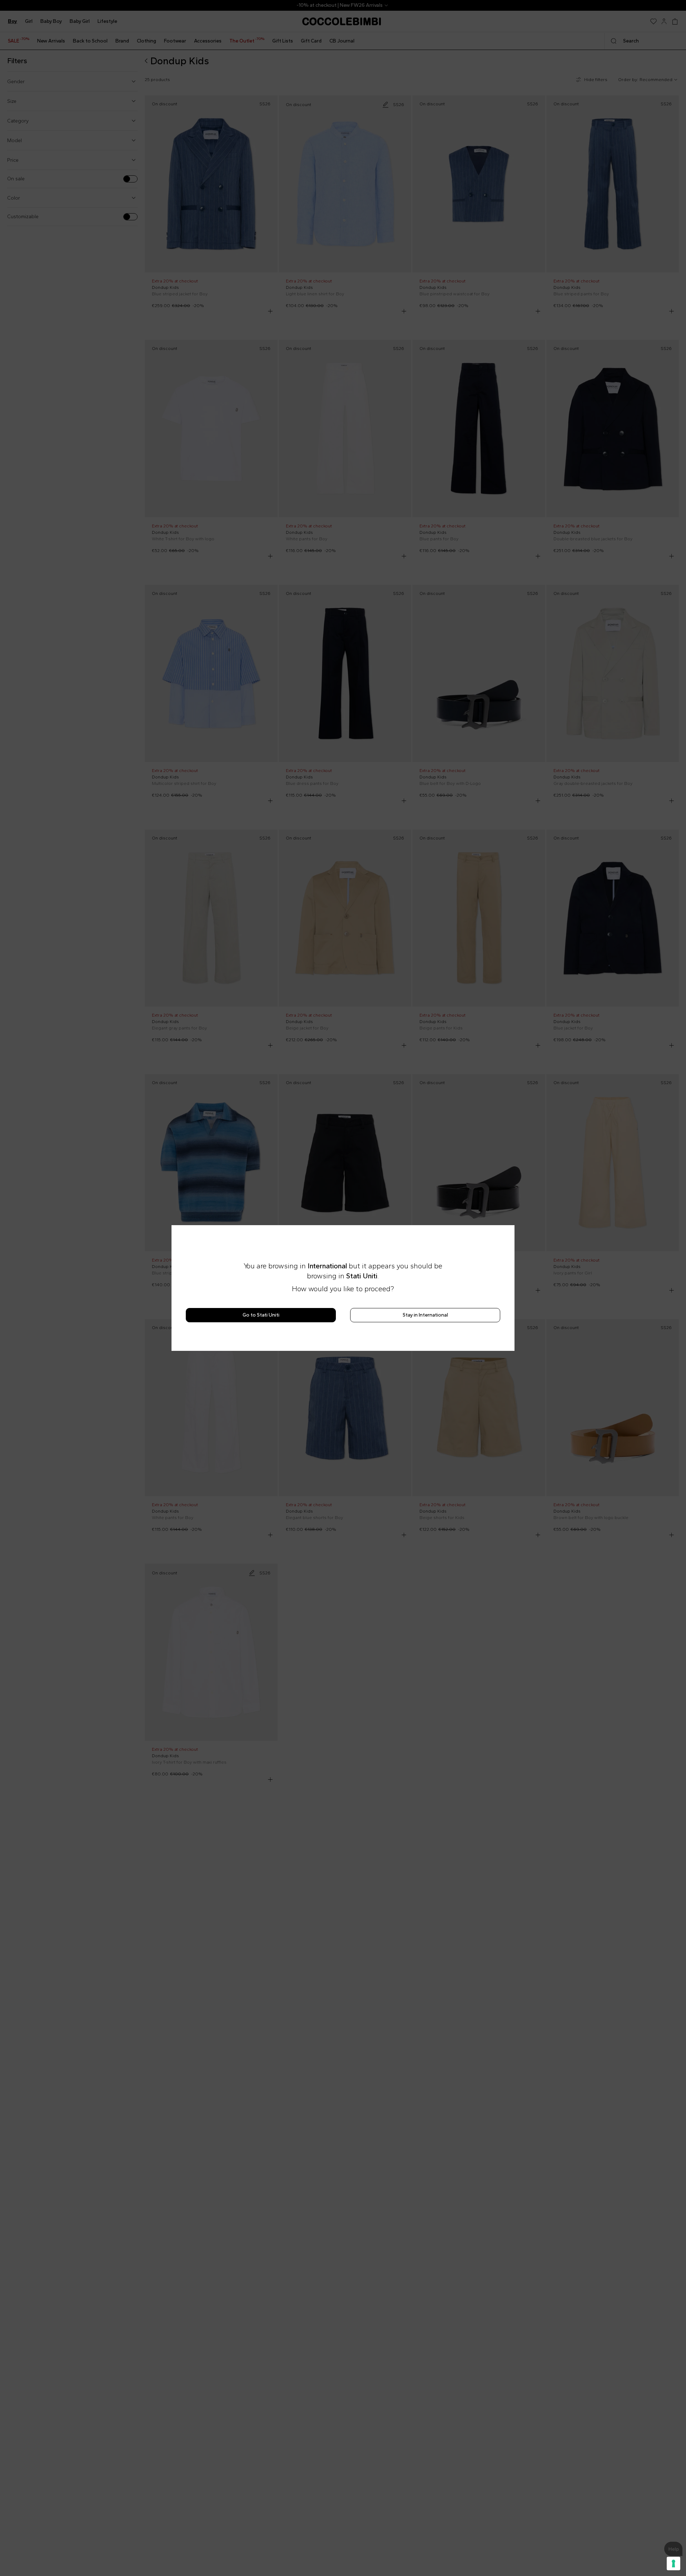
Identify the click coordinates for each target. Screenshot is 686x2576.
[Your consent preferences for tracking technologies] (673, 2564)
